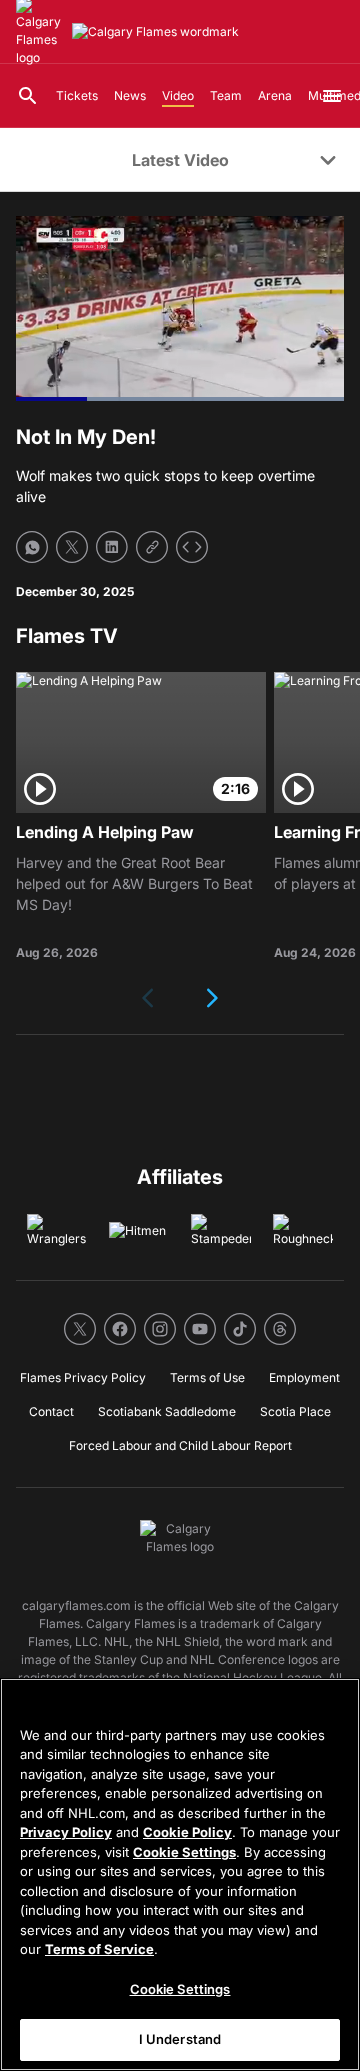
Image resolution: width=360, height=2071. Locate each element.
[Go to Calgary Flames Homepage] (155, 32)
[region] (180, 1874)
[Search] (28, 96)
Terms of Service (99, 1949)
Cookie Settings (184, 1852)
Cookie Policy (187, 1832)
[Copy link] (152, 547)
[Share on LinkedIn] (112, 547)
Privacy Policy (66, 1832)
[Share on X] (72, 547)
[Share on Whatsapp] (32, 547)
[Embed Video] (192, 547)
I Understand (180, 2039)
